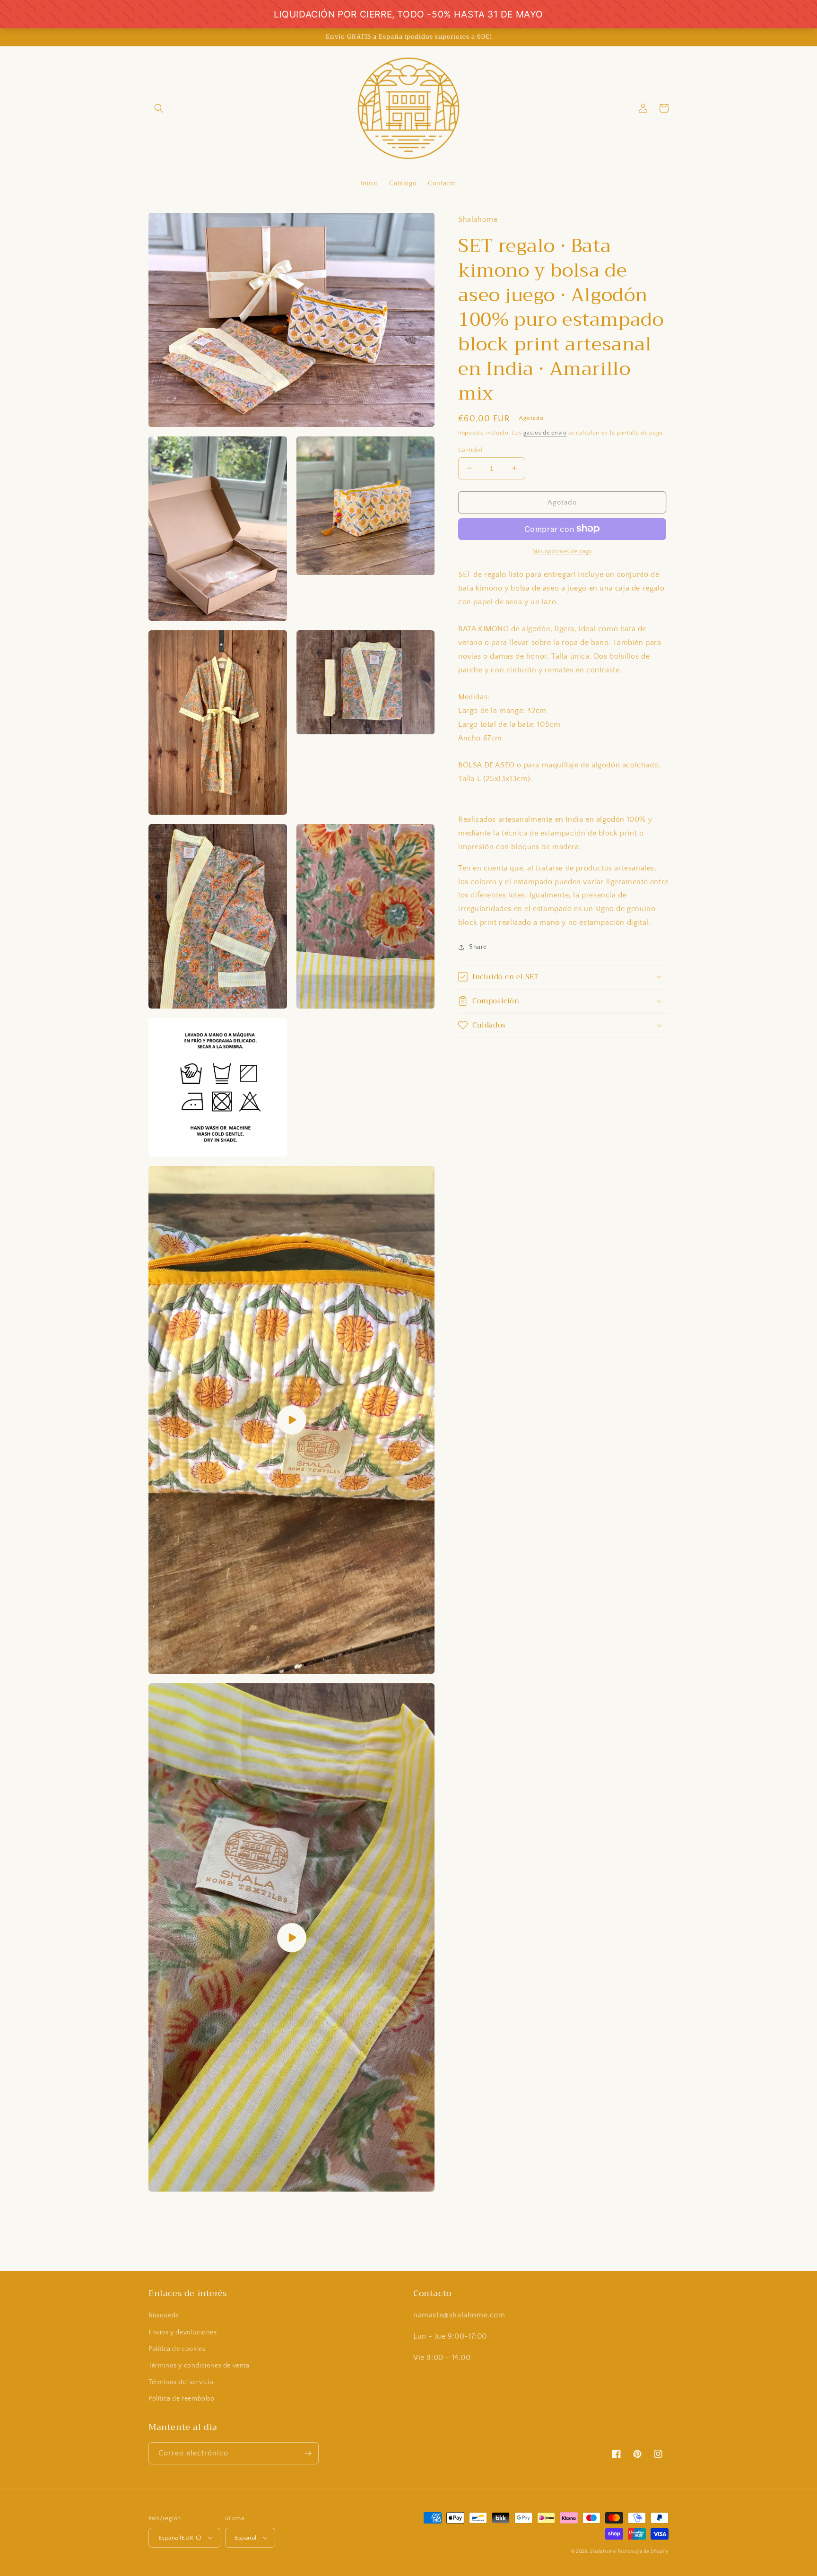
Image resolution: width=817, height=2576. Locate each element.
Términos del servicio (181, 2382)
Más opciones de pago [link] (562, 551)
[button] (159, 108)
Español (246, 2538)
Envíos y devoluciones (183, 2332)
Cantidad (470, 449)
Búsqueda (164, 2315)
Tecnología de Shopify (643, 2552)
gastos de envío (545, 432)
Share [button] (478, 947)
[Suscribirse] (308, 2453)
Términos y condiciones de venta (199, 2366)
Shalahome (603, 2552)
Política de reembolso (182, 2399)
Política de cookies (177, 2349)
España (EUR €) (180, 2538)
